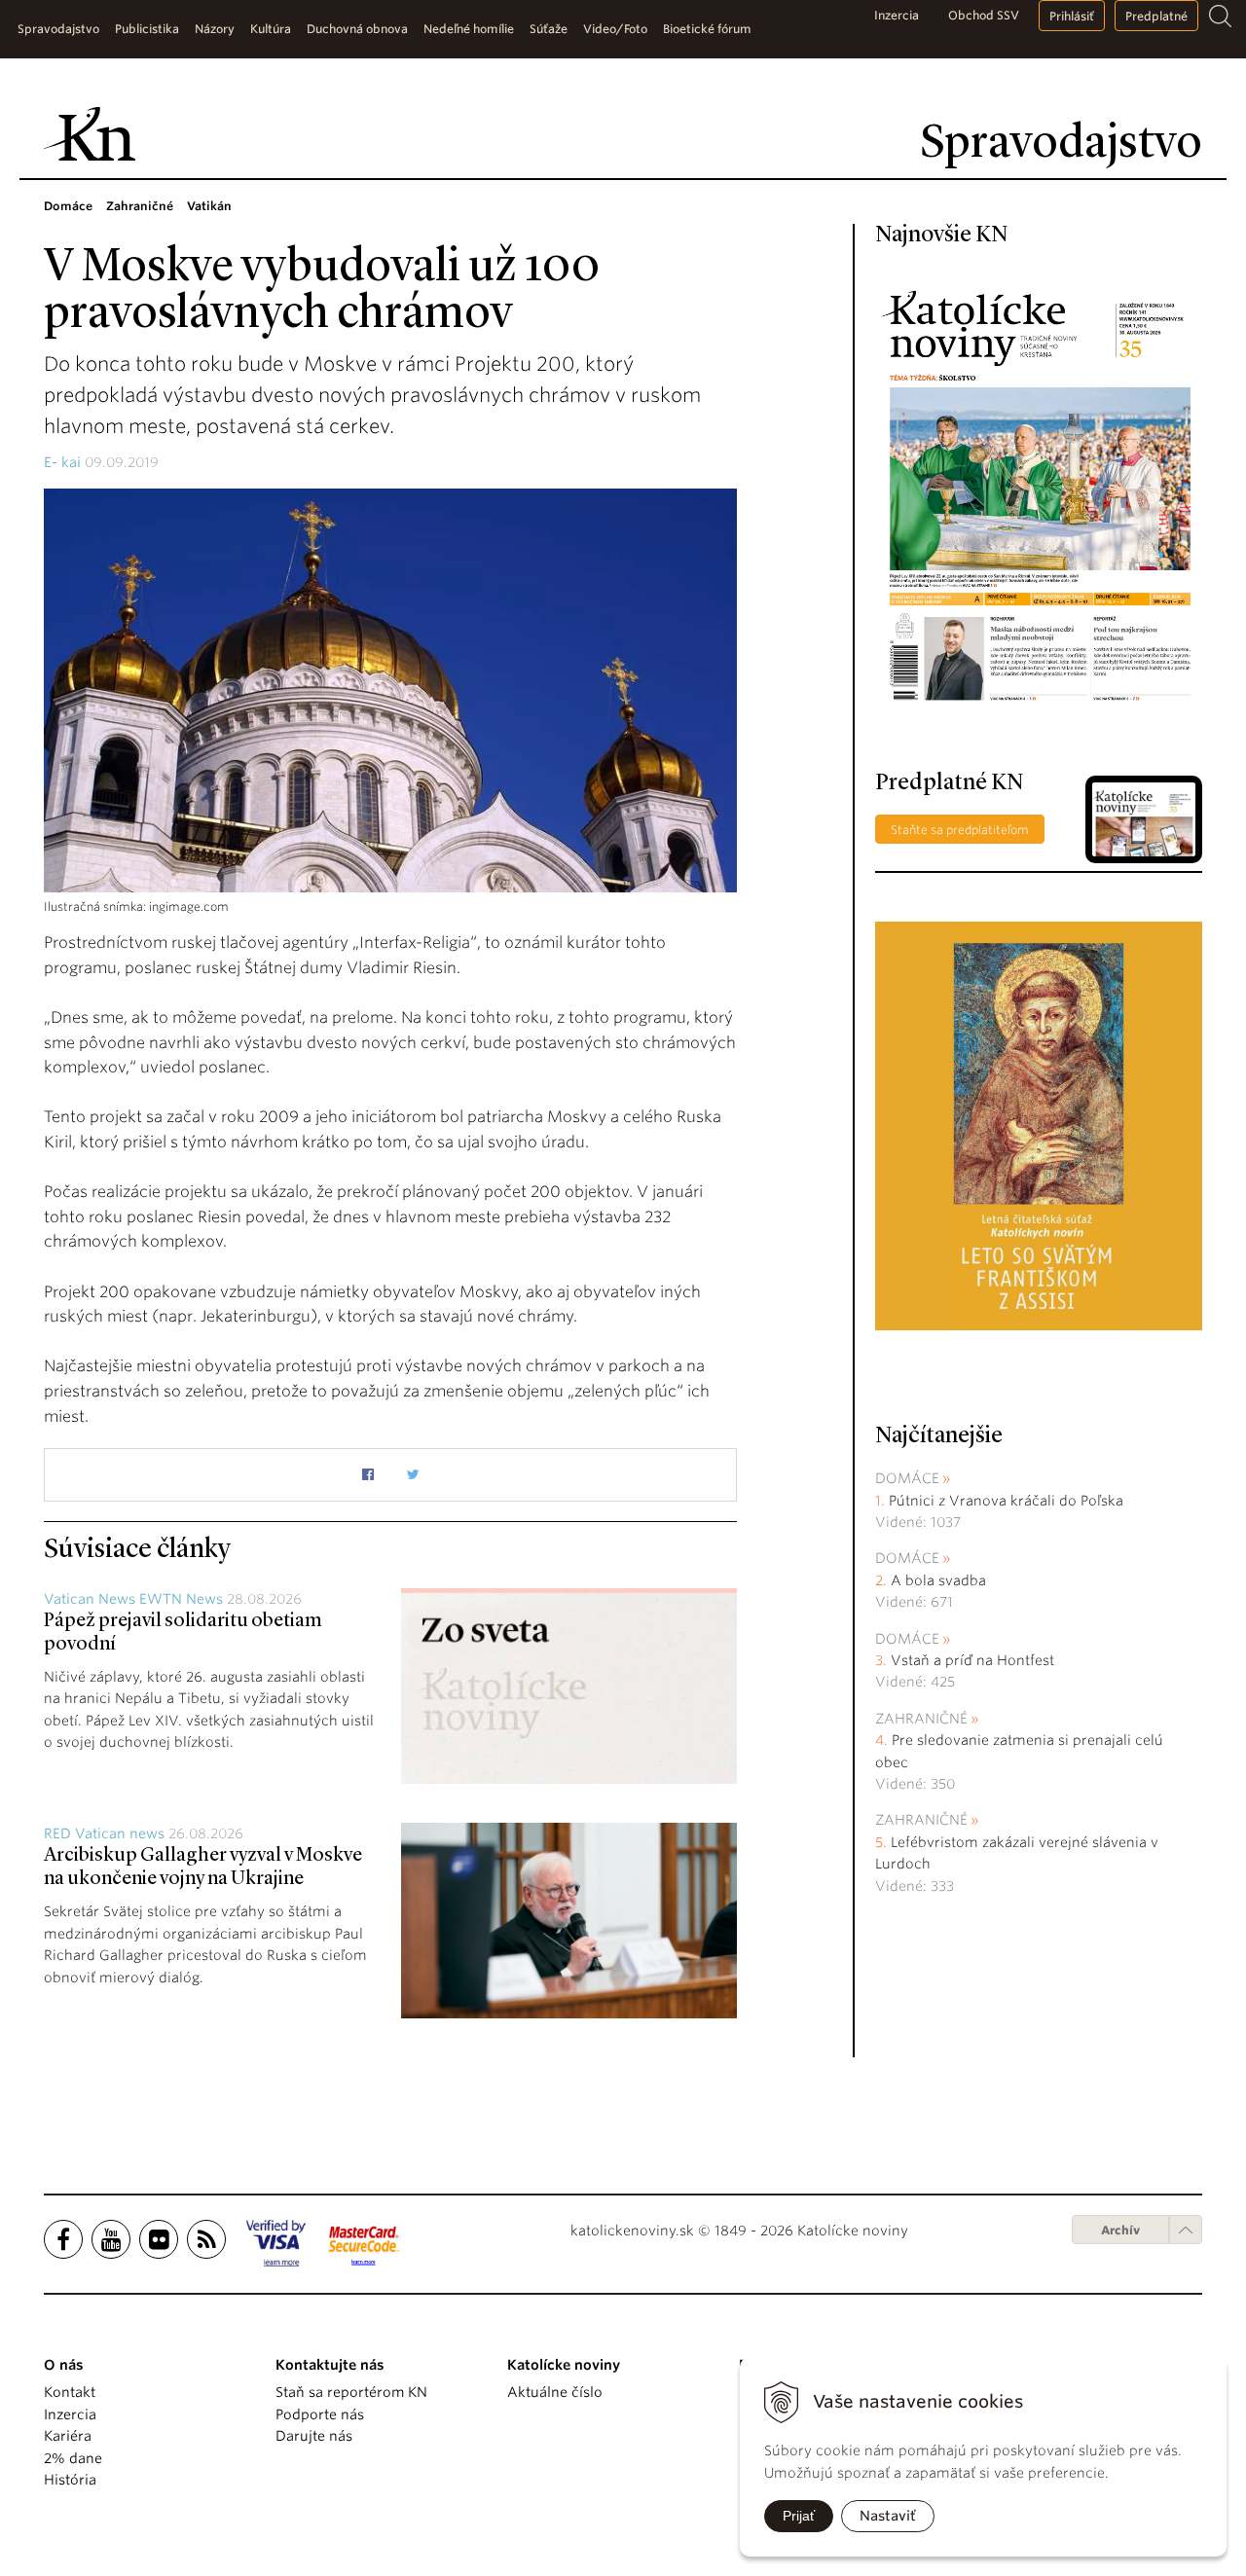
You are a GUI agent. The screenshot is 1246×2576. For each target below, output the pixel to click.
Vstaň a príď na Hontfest (972, 1660)
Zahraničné (921, 1719)
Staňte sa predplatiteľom (960, 830)
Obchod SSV (984, 15)
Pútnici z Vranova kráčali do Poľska (1006, 1501)
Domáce (907, 1478)
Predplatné (1156, 16)
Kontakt (70, 2392)
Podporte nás (320, 2414)
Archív (1120, 2230)
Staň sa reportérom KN (351, 2392)
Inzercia (897, 15)
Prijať (799, 2516)
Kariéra (68, 2436)
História (70, 2480)
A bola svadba (938, 1580)
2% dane (73, 2458)
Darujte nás (314, 2436)
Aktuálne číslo (555, 2392)
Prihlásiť (1072, 16)
